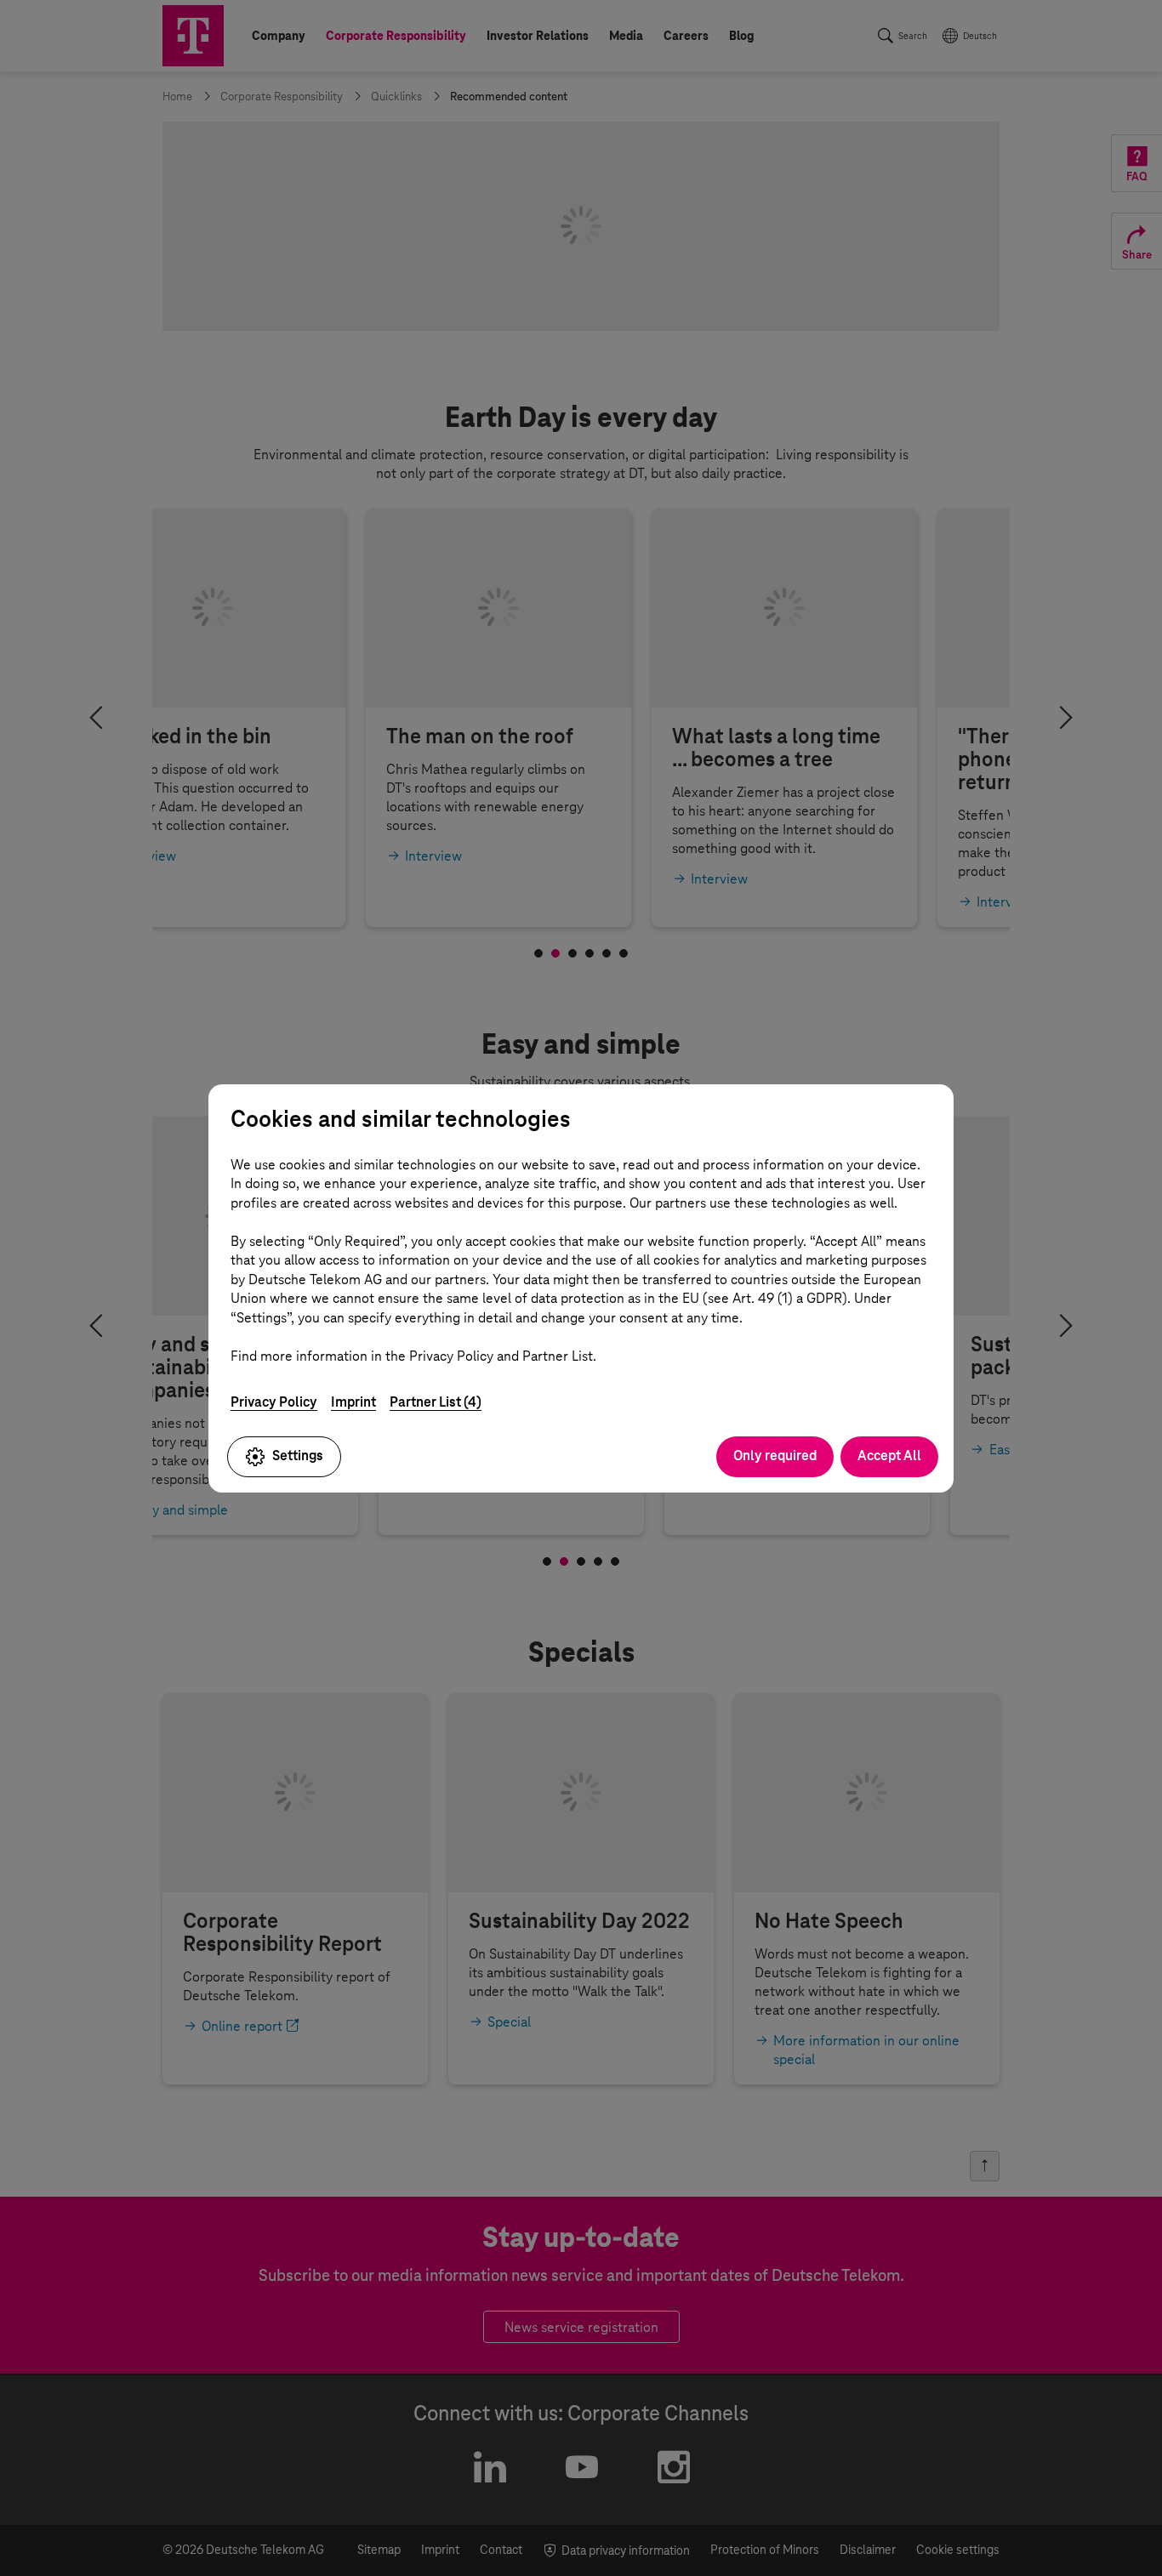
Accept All (889, 1456)
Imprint (353, 1402)
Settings (298, 1456)
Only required (775, 1456)
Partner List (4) (436, 1402)
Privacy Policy (274, 1402)
